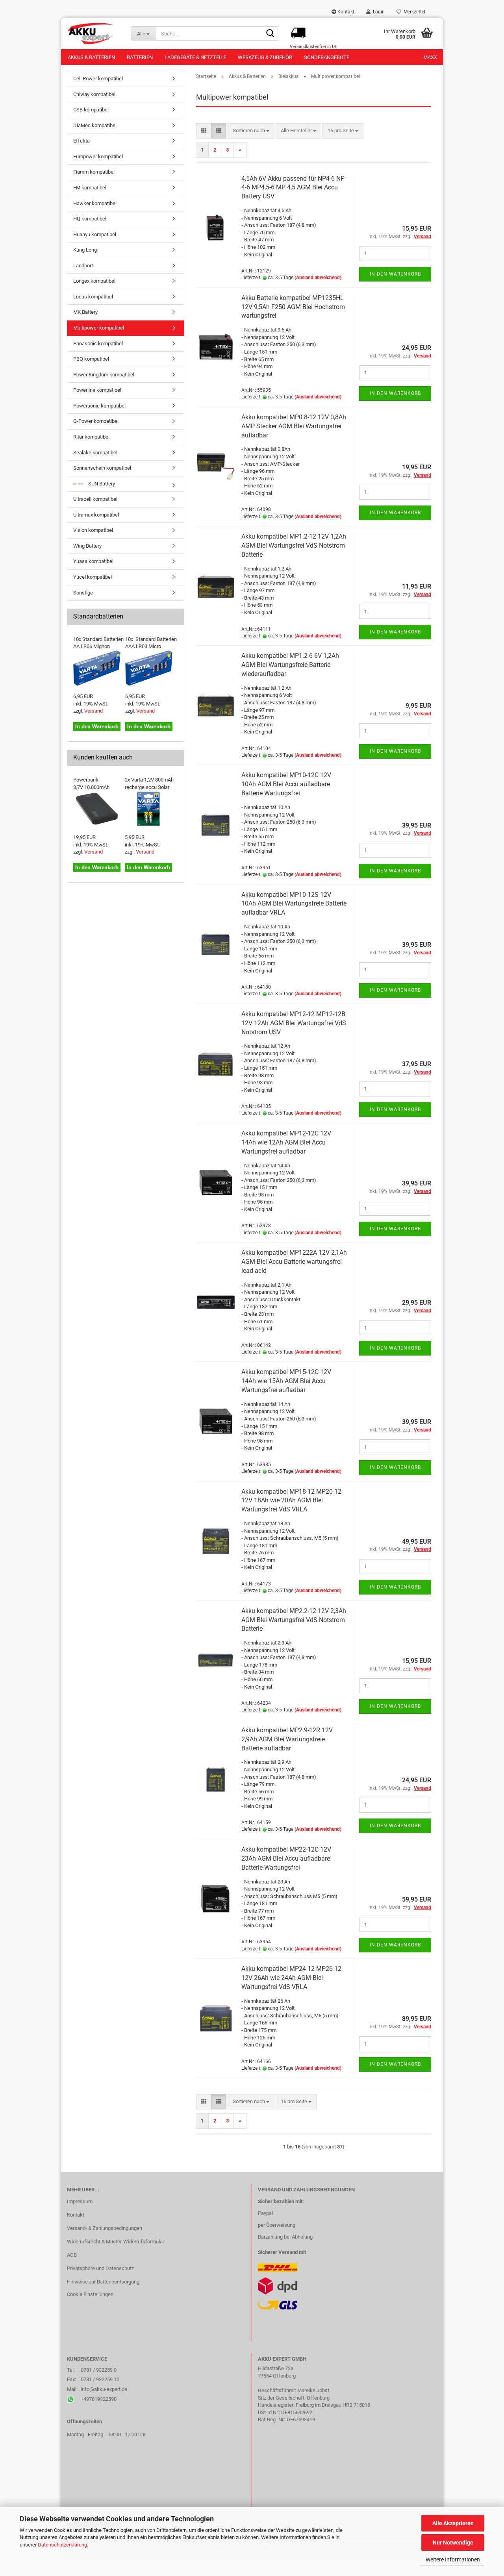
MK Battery (85, 312)
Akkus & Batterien (91, 57)
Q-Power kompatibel (96, 421)
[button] (204, 131)
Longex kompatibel (94, 281)
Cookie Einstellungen (90, 2294)
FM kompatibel (90, 188)
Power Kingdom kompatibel (104, 375)
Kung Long (85, 250)
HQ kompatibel (90, 219)
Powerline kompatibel (97, 390)
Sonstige (83, 593)
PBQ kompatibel (91, 359)
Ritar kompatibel (91, 437)
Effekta (82, 141)
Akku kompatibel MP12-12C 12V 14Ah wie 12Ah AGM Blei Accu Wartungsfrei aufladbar (286, 1142)
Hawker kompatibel (95, 203)
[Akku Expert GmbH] (93, 33)
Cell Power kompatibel (98, 79)
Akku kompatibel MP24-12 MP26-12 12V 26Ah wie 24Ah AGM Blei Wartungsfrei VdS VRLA (291, 1978)
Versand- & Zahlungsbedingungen (105, 2228)
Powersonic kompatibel (99, 406)
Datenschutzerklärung (62, 2545)
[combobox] (251, 131)
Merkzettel (413, 12)
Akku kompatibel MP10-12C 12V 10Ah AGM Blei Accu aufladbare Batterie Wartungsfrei (286, 784)
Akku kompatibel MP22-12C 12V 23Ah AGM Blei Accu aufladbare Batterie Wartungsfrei (286, 1858)
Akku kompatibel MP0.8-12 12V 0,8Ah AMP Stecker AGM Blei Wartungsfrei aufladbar (294, 426)
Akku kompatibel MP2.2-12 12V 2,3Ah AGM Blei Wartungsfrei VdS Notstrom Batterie (294, 1620)
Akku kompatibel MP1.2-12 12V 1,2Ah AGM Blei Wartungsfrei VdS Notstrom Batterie (294, 545)
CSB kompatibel (91, 110)
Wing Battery (87, 546)
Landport (83, 266)
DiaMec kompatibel (95, 125)
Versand (94, 711)
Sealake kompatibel (95, 453)
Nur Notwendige (453, 2543)
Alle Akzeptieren (453, 2523)
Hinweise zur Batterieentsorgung (103, 2282)
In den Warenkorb (395, 274)
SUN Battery (101, 484)
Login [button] (378, 12)
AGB (72, 2255)
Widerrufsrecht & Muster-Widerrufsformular (116, 2242)
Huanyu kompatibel (95, 234)
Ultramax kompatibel (96, 515)
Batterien (140, 57)
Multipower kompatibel (99, 328)
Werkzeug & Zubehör (265, 57)
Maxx (430, 57)
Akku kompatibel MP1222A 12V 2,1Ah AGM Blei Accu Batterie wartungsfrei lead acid (294, 1262)
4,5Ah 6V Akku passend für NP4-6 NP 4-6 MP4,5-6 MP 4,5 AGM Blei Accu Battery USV (293, 188)
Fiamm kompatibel (94, 172)
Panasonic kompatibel (98, 344)
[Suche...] (271, 34)
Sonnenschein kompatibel (102, 468)
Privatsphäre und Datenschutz (100, 2268)
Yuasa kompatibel (93, 561)
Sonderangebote (327, 57)
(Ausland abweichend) (318, 278)
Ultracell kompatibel (95, 499)
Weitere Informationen (453, 2559)
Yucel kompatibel (93, 577)
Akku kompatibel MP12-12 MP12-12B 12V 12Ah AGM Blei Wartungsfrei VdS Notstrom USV (294, 1023)
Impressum (80, 2201)
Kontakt (345, 12)
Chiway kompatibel (94, 94)
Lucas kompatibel (93, 297)
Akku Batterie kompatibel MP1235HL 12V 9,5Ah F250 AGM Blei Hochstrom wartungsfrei (293, 307)
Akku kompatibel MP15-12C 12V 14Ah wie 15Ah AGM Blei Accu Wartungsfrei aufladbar (286, 1381)
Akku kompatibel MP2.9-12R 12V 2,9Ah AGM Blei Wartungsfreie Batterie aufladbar (287, 1739)
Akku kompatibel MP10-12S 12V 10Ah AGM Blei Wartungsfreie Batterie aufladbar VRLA (294, 904)
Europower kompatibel (98, 156)
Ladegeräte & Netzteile (195, 57)
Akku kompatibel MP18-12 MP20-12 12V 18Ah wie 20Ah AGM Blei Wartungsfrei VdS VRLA (291, 1501)
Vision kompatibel (93, 530)
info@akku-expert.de (104, 2389)
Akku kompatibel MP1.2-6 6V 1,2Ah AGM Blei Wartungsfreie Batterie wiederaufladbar (290, 665)
